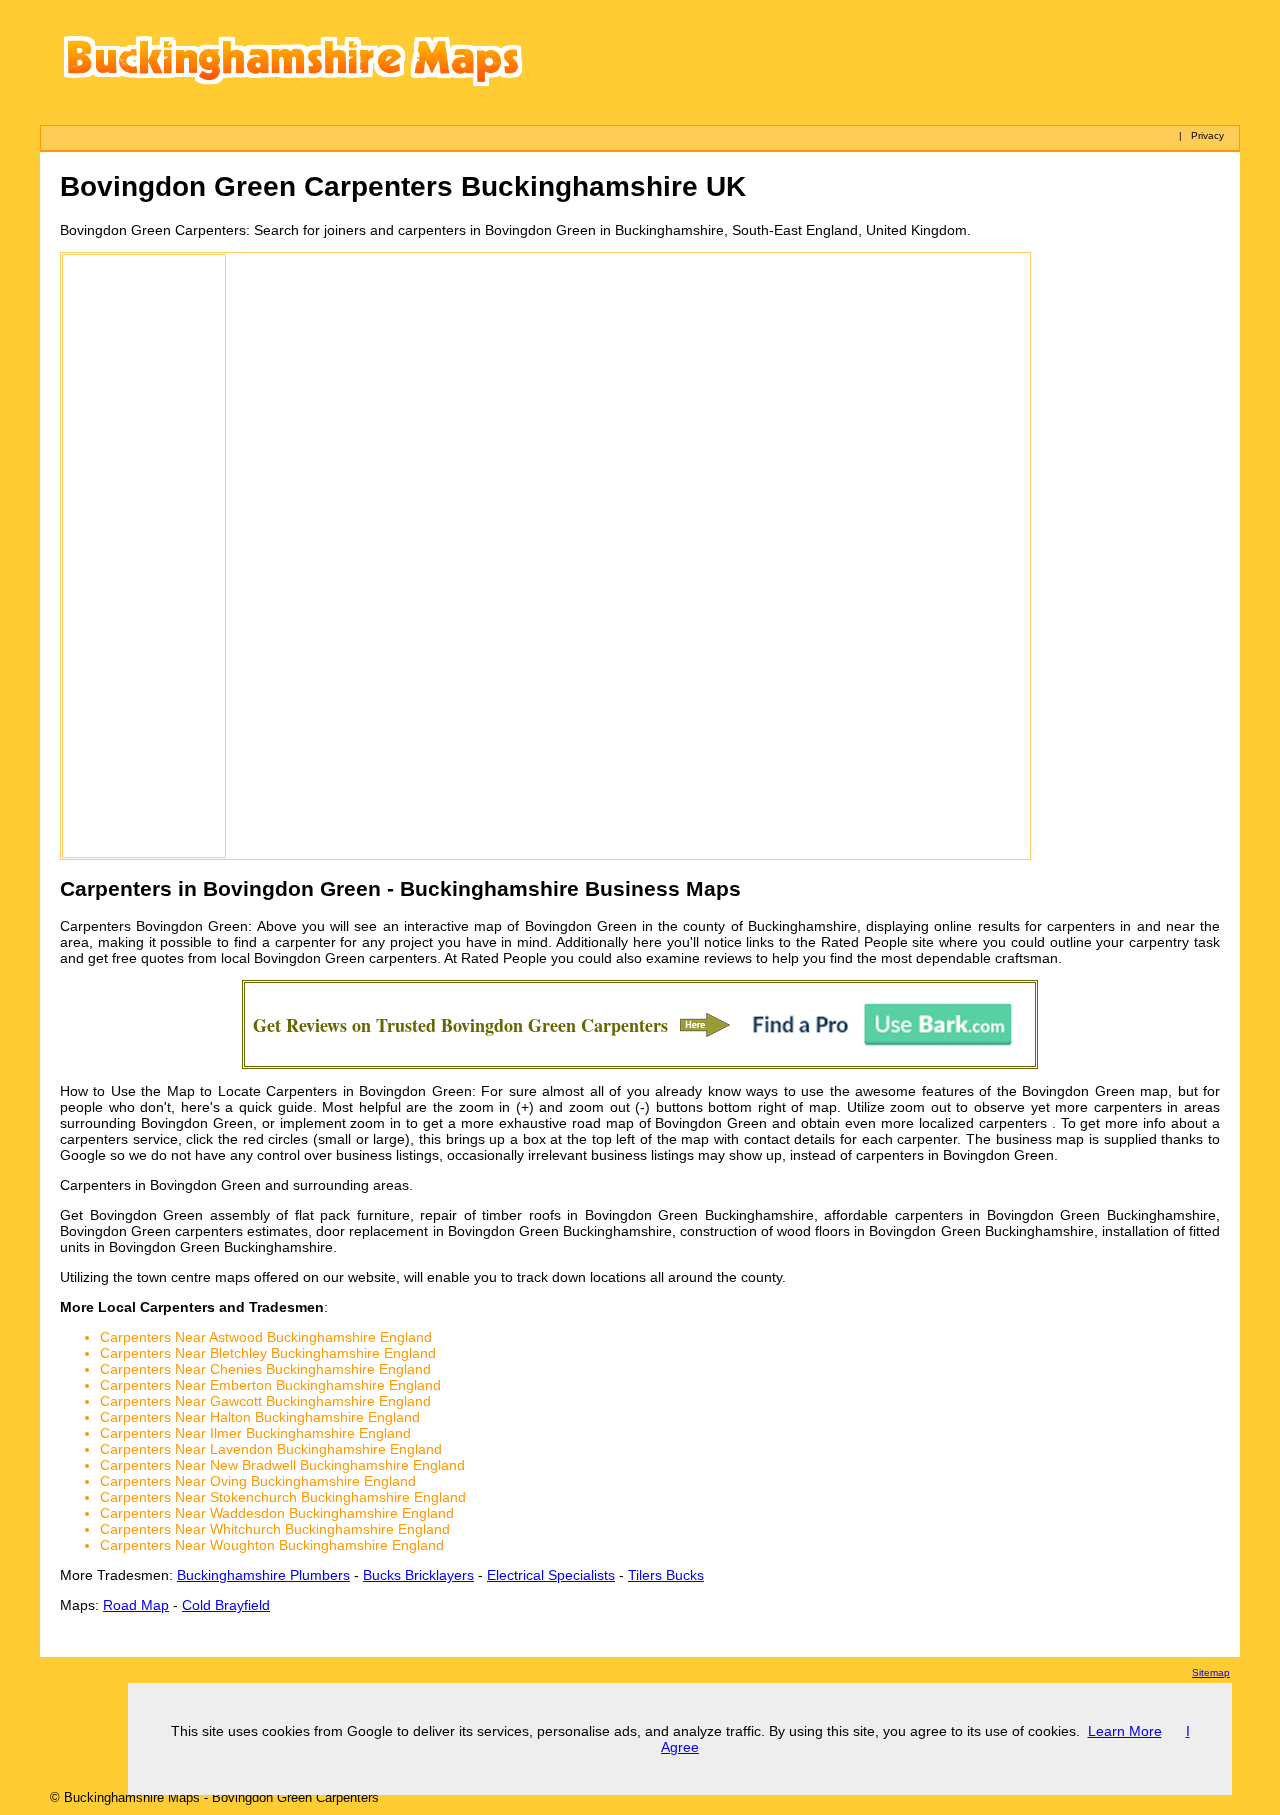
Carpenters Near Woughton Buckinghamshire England (272, 1545)
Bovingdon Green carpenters (345, 958)
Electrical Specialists (551, 1575)
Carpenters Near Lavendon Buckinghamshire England (271, 1449)
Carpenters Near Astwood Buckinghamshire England (266, 1337)
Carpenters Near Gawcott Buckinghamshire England (265, 1401)
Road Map (136, 1605)
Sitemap (1211, 1672)
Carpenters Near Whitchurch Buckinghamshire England (275, 1529)
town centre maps (193, 1277)
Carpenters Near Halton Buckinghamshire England (260, 1417)
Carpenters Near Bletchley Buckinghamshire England (268, 1353)
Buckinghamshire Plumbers (263, 1575)
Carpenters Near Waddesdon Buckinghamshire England (277, 1513)
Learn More (1125, 1731)
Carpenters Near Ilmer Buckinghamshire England (255, 1433)
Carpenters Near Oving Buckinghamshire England (258, 1481)
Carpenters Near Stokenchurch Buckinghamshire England (283, 1497)
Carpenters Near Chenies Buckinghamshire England (265, 1369)
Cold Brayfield (226, 1605)
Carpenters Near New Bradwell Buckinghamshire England (282, 1465)
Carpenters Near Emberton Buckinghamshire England (270, 1385)
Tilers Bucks (666, 1575)
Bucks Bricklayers (418, 1575)
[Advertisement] (144, 556)
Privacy (1207, 135)
